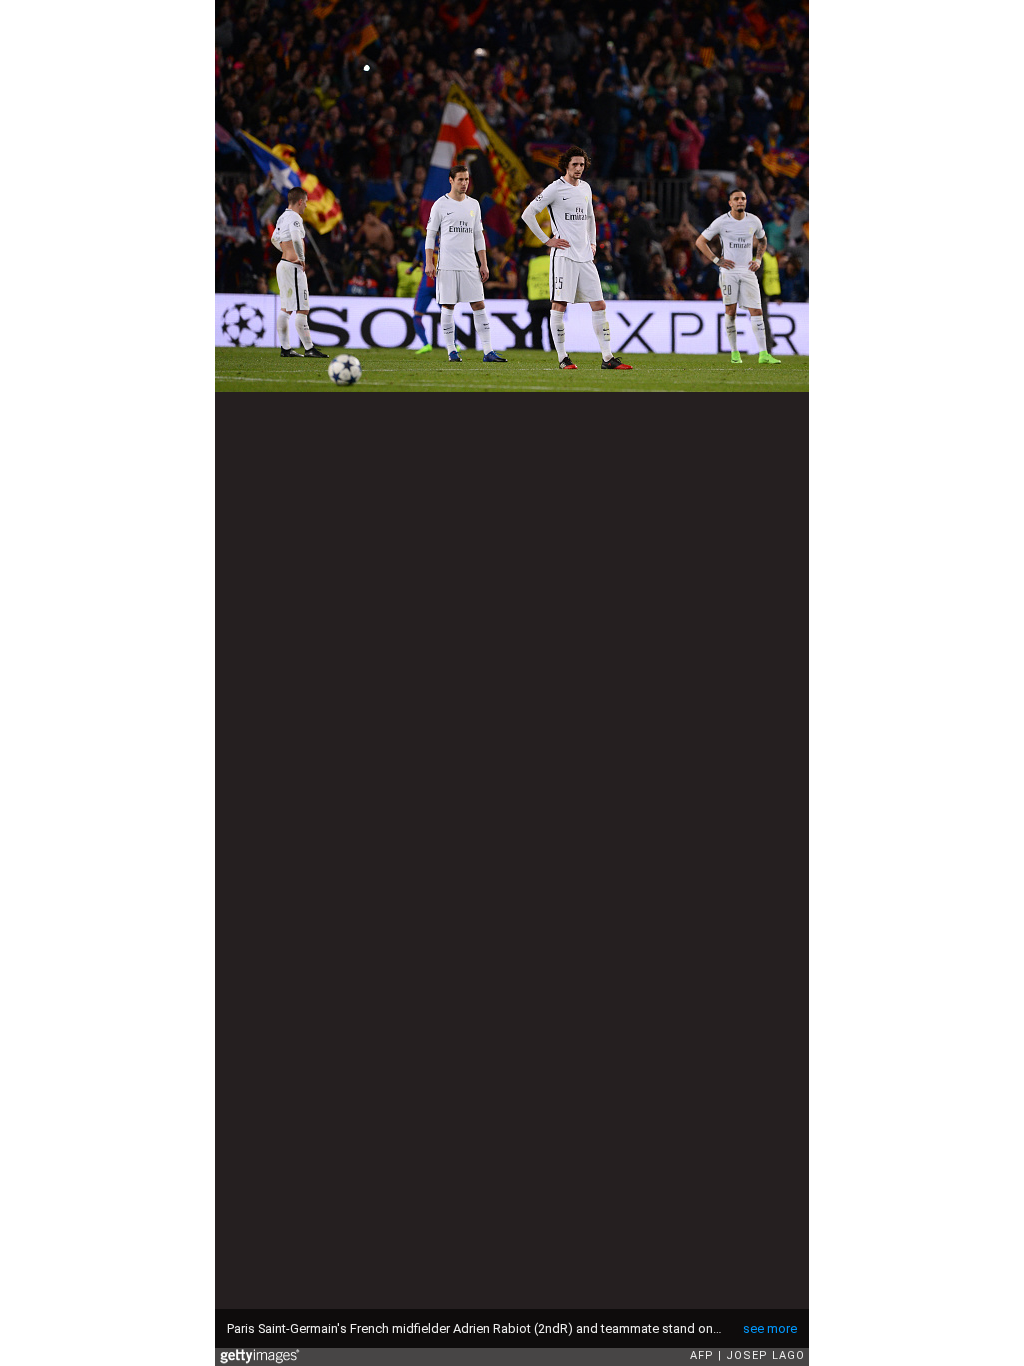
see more (770, 1328)
